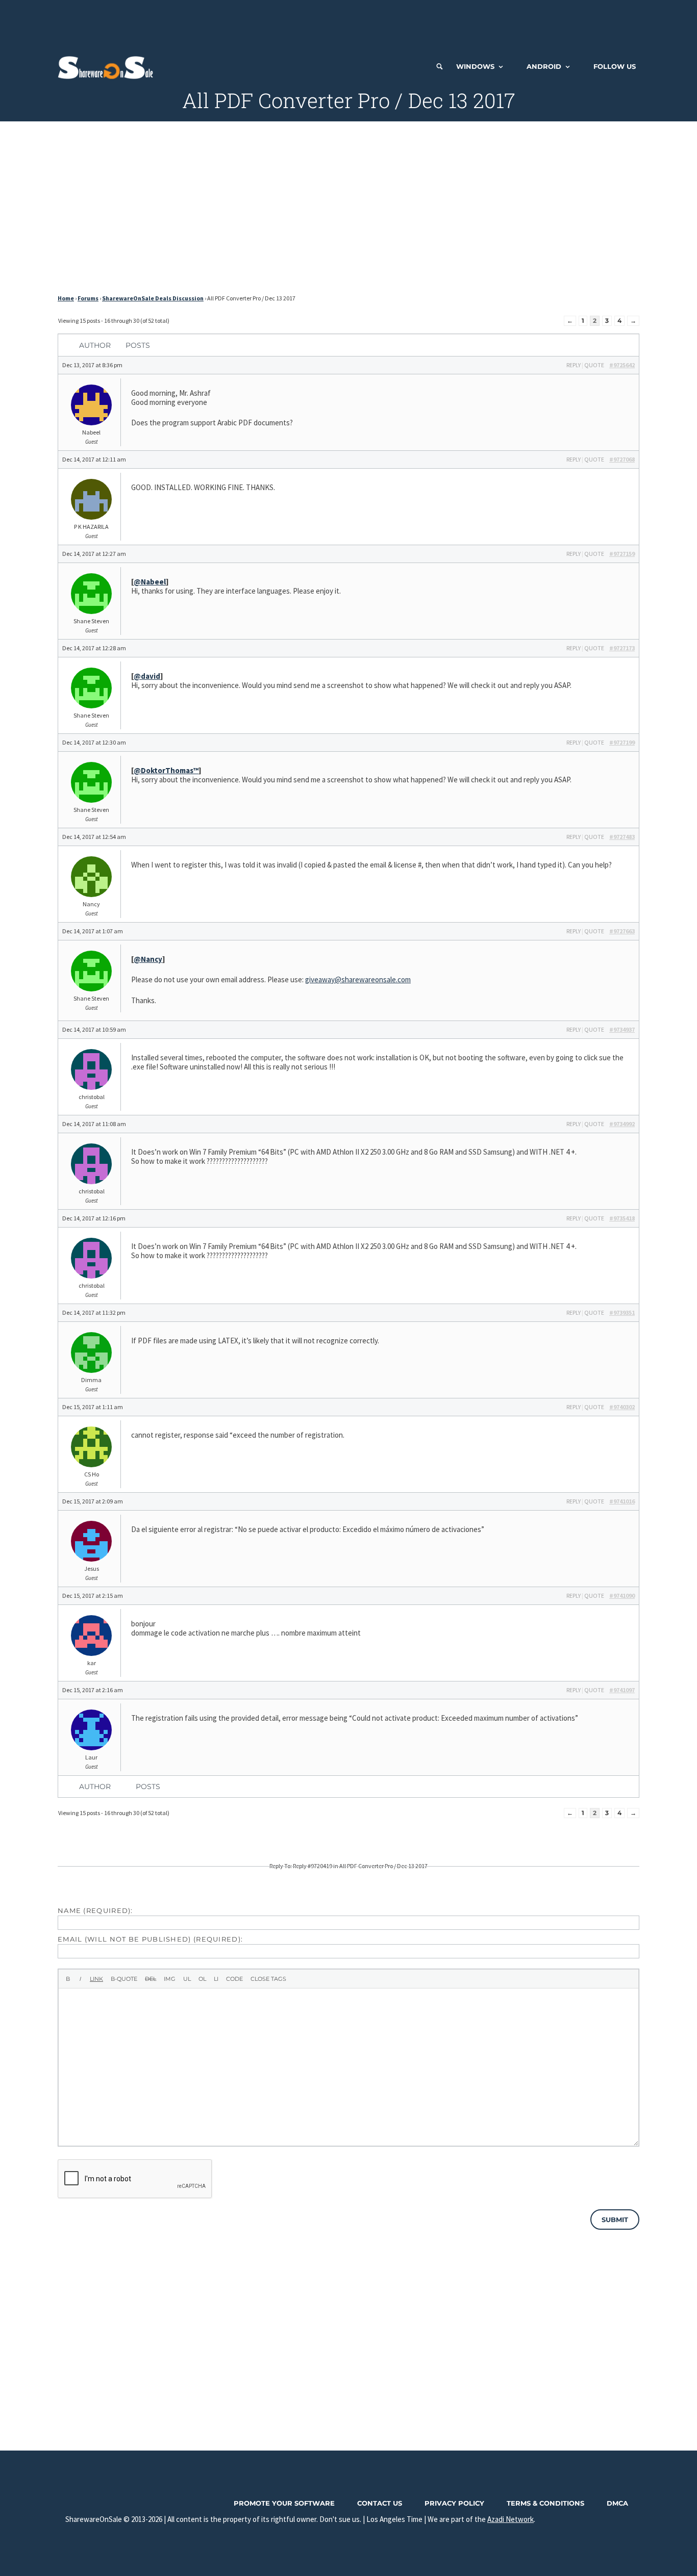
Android (544, 66)
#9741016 (622, 1501)
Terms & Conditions (545, 2503)
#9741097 (622, 1690)
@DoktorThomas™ (166, 770)
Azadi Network (511, 2519)
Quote (594, 365)
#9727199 (622, 742)
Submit (615, 2220)
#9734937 (622, 1029)
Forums (88, 298)
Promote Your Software (284, 2503)
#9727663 (622, 931)
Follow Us (615, 66)
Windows (475, 66)
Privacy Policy (454, 2503)
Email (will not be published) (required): (150, 1939)
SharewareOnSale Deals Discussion (153, 298)
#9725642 (622, 365)
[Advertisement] (348, 23)
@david (147, 676)
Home (66, 298)
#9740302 (622, 1407)
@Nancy (148, 959)
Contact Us (380, 2503)
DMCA (617, 2503)
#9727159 (622, 554)
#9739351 (622, 1312)
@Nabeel (150, 582)
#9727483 (622, 837)
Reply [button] (574, 365)
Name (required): (95, 1910)
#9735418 (622, 1218)
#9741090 (622, 1596)
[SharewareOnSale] (108, 66)
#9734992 (622, 1124)
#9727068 (622, 459)
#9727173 (622, 648)
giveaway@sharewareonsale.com (358, 979)
